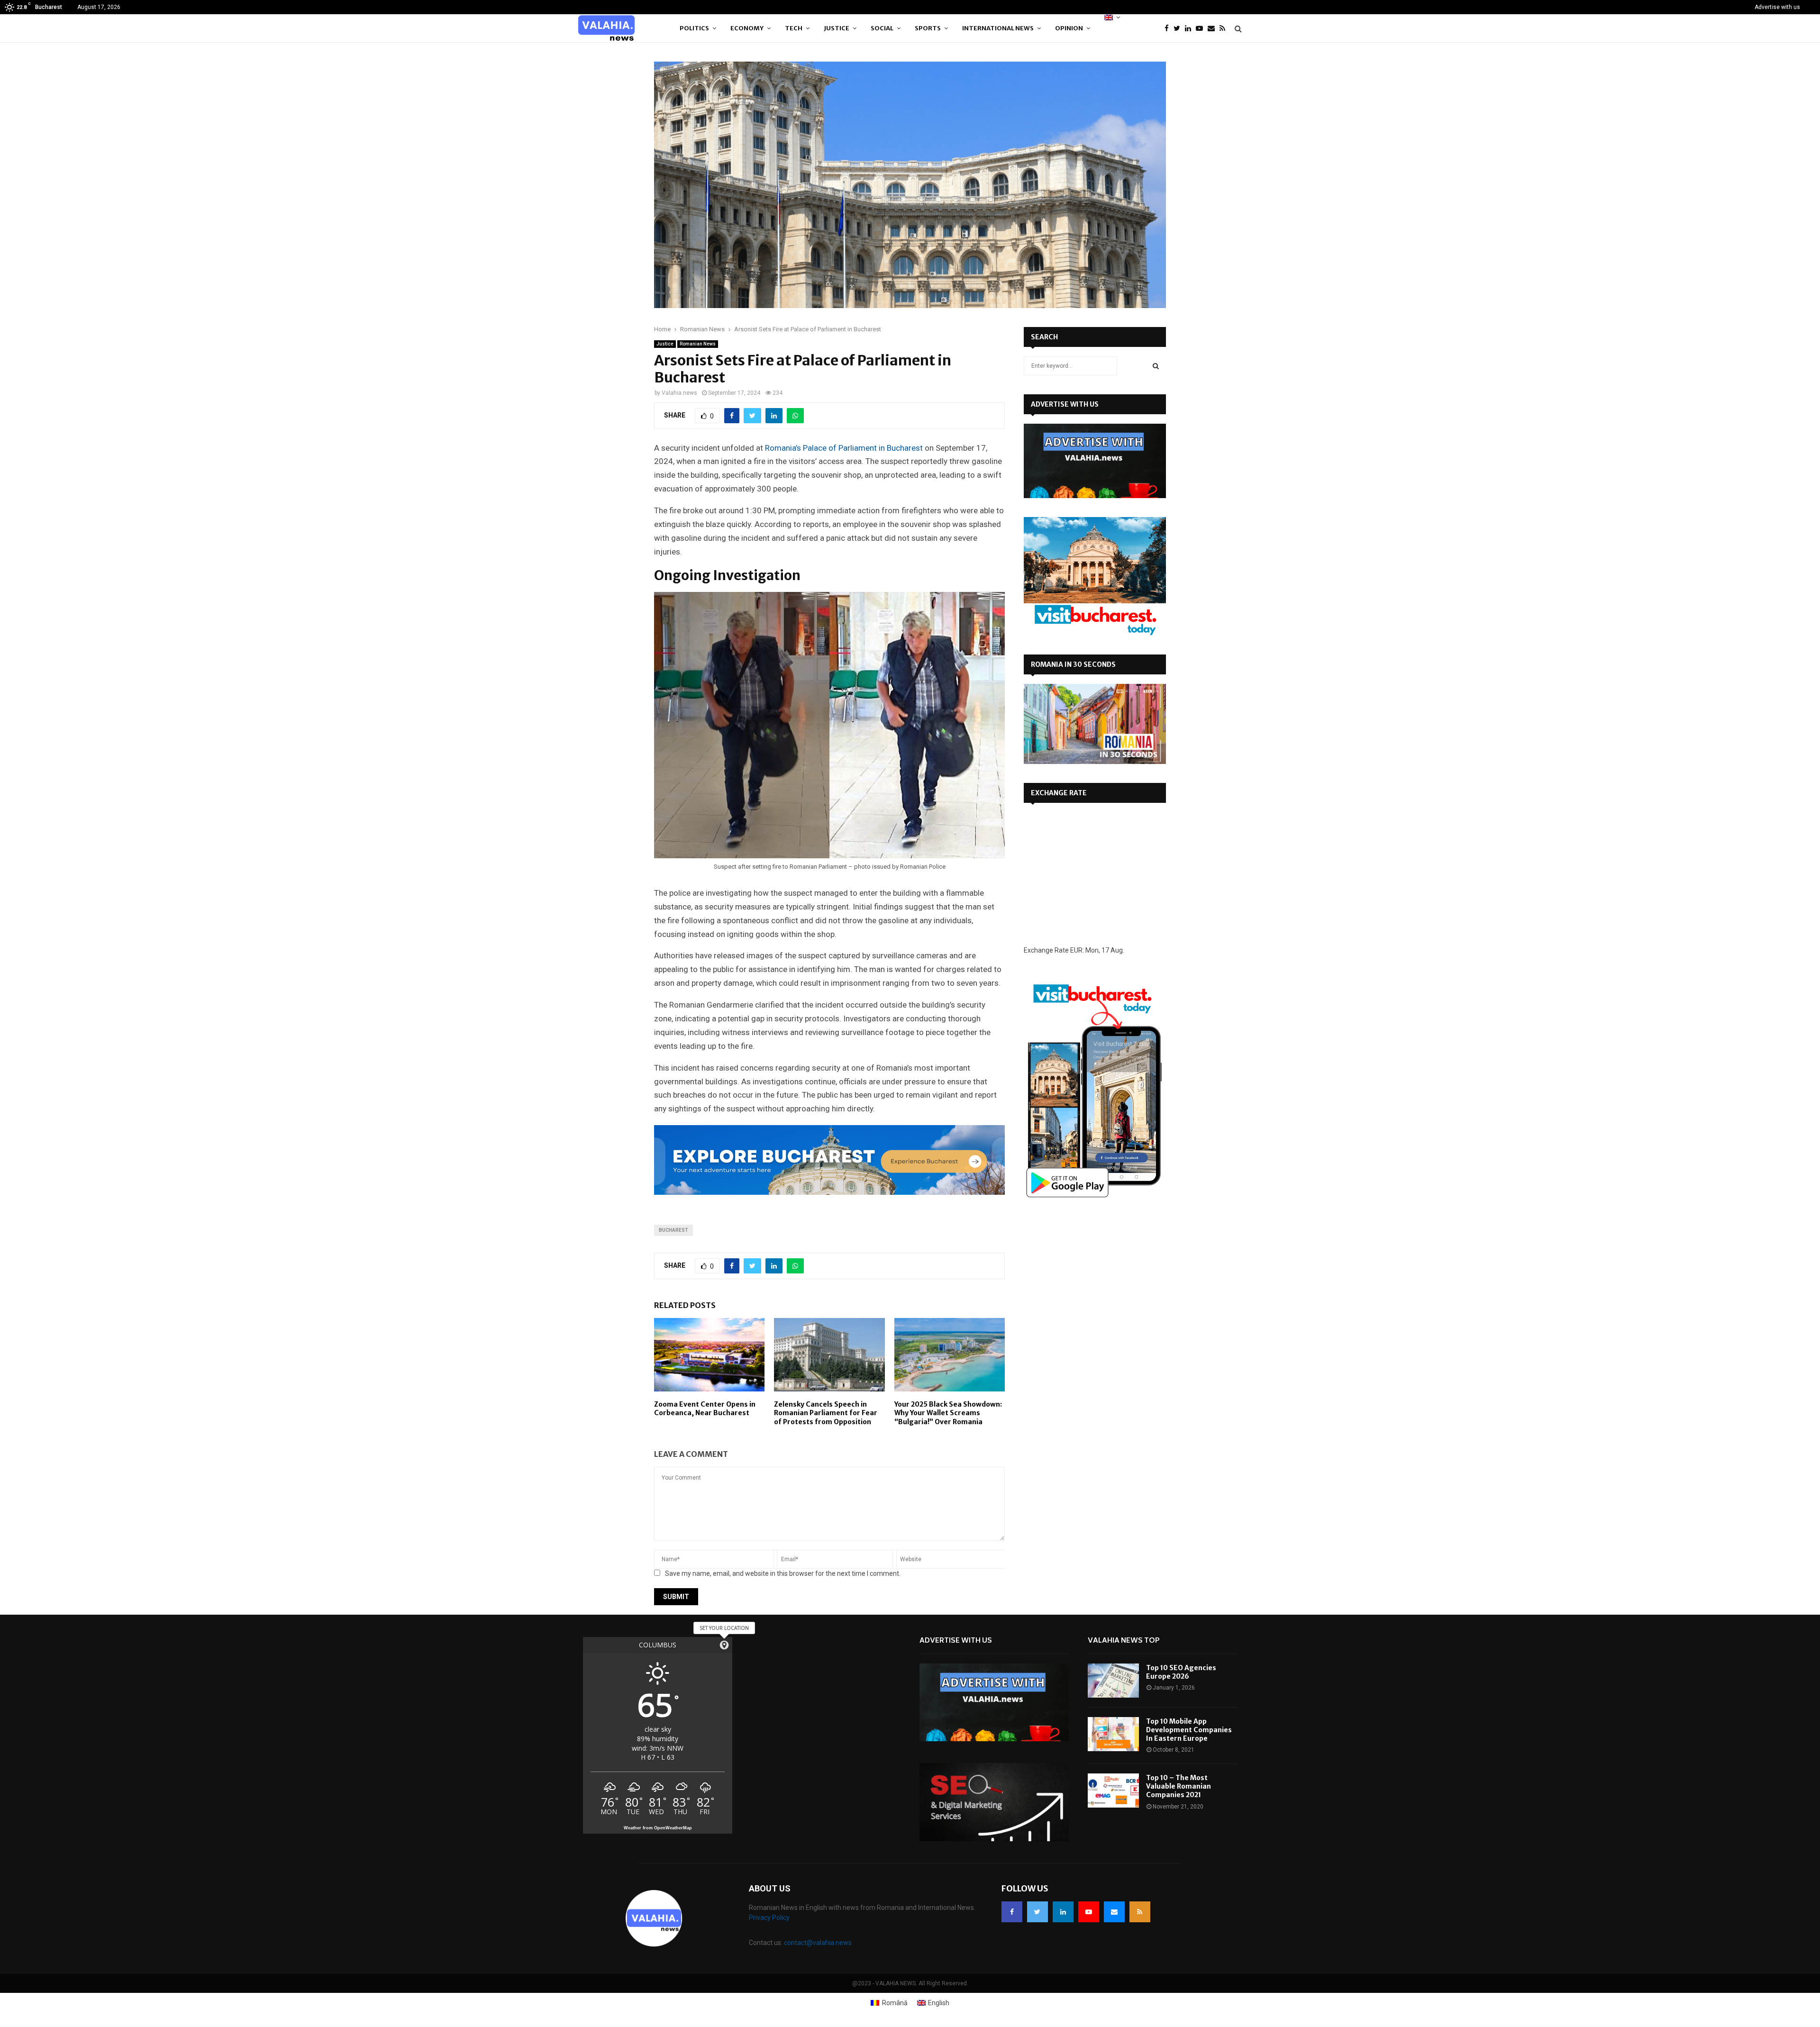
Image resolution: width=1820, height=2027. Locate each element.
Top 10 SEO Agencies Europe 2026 (1181, 1672)
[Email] (1214, 29)
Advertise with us (1777, 7)
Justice (837, 28)
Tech (794, 28)
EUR (1076, 950)
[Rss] (1225, 29)
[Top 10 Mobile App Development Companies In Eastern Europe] (1113, 1734)
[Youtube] (1202, 29)
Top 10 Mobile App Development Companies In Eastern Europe (1189, 1730)
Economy (747, 28)
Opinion (1069, 28)
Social (882, 28)
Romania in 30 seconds (1073, 664)
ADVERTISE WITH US (1065, 404)
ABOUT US (770, 1888)
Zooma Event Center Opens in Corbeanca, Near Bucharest (705, 1409)
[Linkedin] (1190, 29)
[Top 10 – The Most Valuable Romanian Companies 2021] (1113, 1791)
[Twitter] (1179, 29)
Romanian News (698, 344)
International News (998, 28)
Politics (694, 28)
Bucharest (673, 1230)
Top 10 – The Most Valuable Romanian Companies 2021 (1178, 1786)
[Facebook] (1169, 29)
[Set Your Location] (724, 1645)
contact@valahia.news (818, 1943)
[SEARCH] (1156, 366)
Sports (928, 28)
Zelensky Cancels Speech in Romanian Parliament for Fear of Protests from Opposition (826, 1413)
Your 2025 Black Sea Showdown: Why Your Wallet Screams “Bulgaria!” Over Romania (948, 1413)
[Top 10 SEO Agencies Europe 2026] (1113, 1681)
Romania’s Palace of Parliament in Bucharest (844, 448)
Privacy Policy (769, 1918)
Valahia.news (679, 393)
